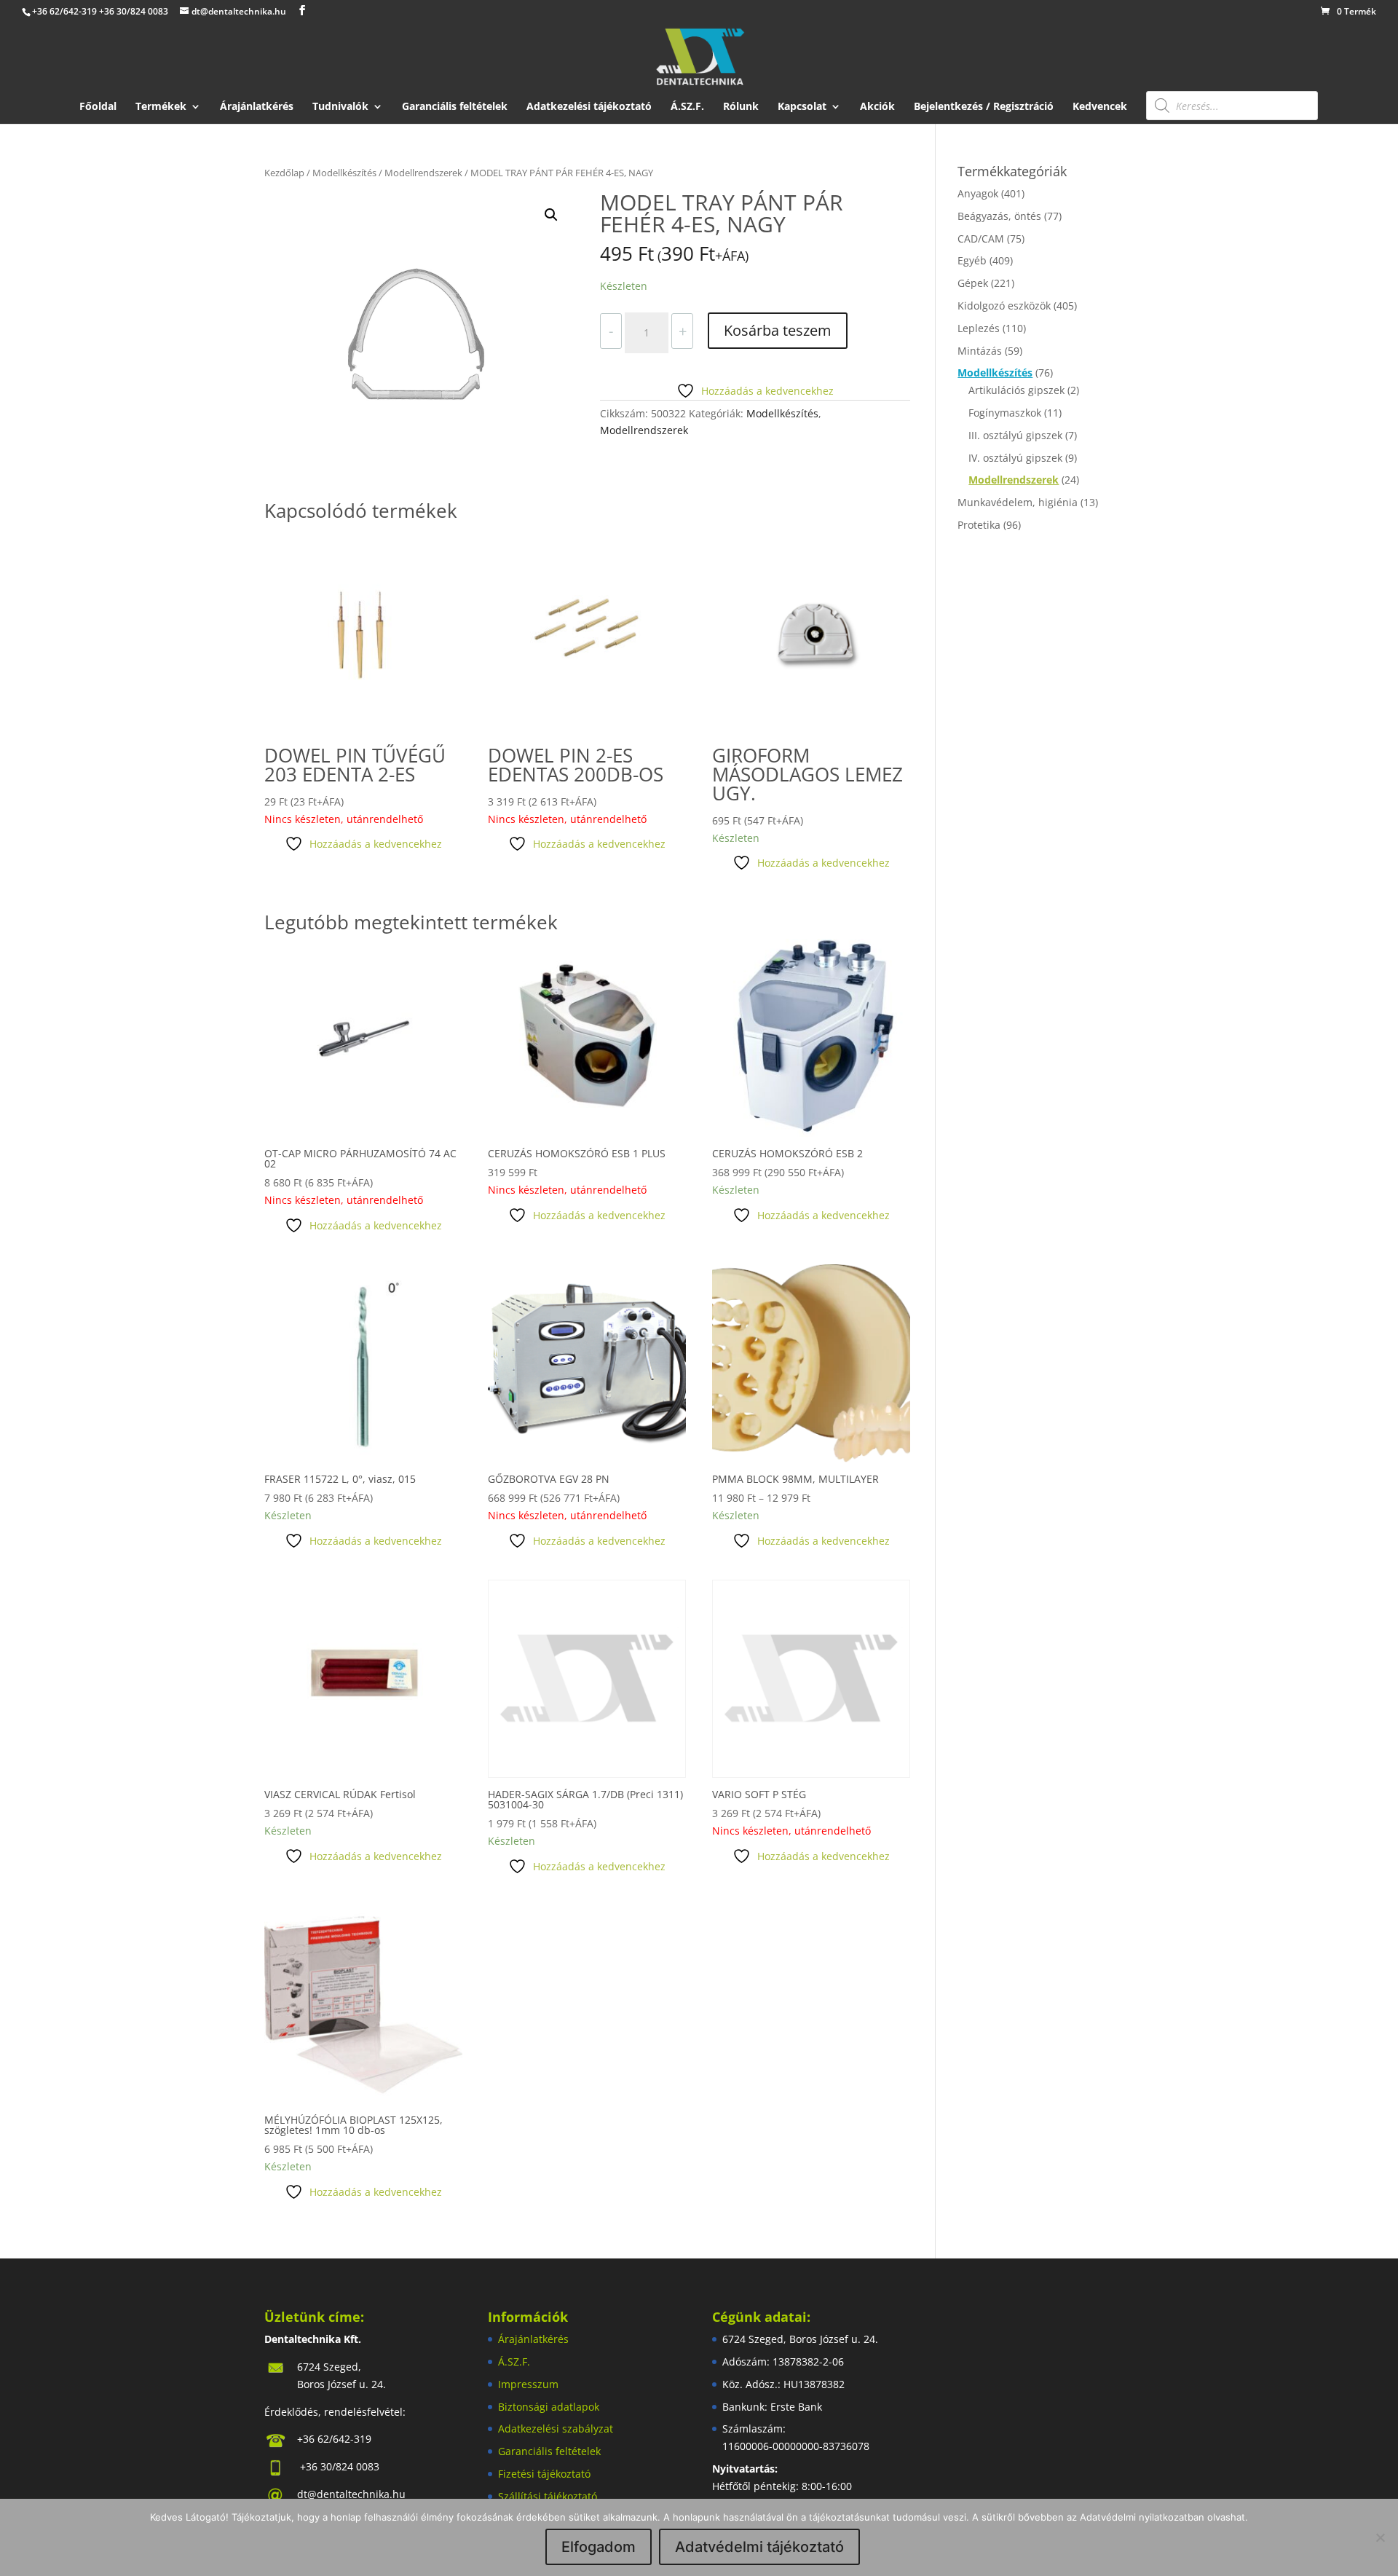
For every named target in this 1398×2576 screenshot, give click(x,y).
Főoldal (98, 107)
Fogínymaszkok (1005, 413)
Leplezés (979, 328)
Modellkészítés (344, 173)
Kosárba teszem (778, 330)
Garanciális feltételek (455, 107)
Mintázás (980, 351)
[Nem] (1380, 2537)
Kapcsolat (802, 107)
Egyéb (972, 260)
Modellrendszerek (423, 173)
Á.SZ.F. (687, 107)
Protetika (979, 525)
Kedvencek (1100, 107)
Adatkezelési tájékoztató (589, 107)
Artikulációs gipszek (1016, 390)
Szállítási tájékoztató (548, 2496)
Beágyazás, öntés (999, 216)
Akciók (877, 107)
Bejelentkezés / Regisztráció (984, 107)
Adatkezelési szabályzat (556, 2429)
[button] (551, 215)
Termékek (161, 107)
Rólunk (741, 107)
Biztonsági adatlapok (549, 2407)
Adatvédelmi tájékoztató (759, 2547)
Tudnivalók (340, 107)
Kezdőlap (284, 173)
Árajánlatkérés (257, 107)
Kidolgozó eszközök (1004, 306)
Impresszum (528, 2384)
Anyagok (978, 193)
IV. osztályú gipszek (1015, 458)
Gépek (973, 283)
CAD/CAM (981, 239)
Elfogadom (599, 2547)
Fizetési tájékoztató (544, 2474)
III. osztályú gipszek (1015, 435)
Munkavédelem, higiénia (1018, 502)
